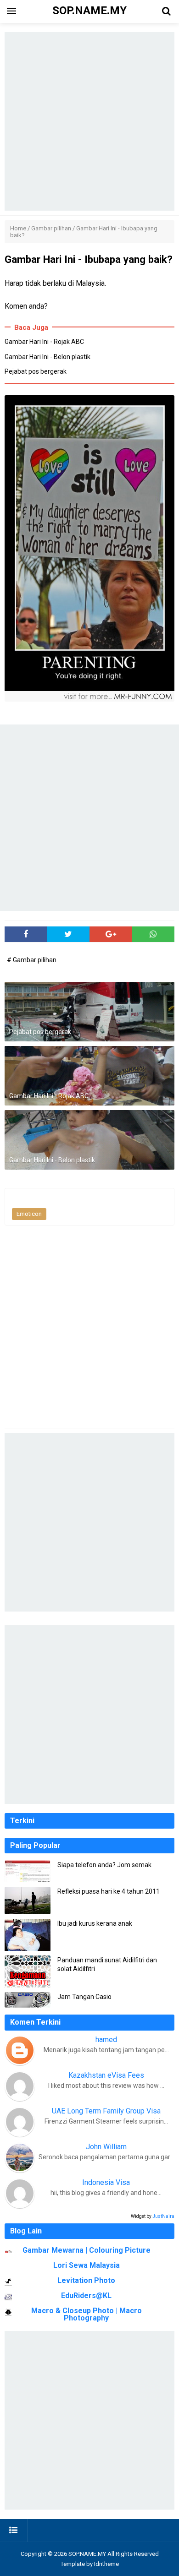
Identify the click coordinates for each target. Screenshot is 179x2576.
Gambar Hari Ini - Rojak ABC (44, 342)
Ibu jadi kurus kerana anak (95, 1923)
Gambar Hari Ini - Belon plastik (48, 357)
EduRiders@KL (86, 2296)
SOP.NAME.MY (87, 2554)
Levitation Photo (86, 2280)
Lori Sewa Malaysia (87, 2265)
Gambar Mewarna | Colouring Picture (87, 2250)
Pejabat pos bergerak (36, 371)
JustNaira (163, 2216)
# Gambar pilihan (32, 960)
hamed (106, 2040)
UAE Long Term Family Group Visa (106, 2111)
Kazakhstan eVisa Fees (106, 2075)
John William (106, 2147)
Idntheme (106, 2564)
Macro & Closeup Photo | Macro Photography (87, 2314)
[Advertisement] (89, 121)
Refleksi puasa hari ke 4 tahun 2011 (109, 1891)
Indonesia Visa (106, 2182)
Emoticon (29, 1214)
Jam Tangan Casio (84, 1997)
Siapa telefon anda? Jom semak (104, 1865)
